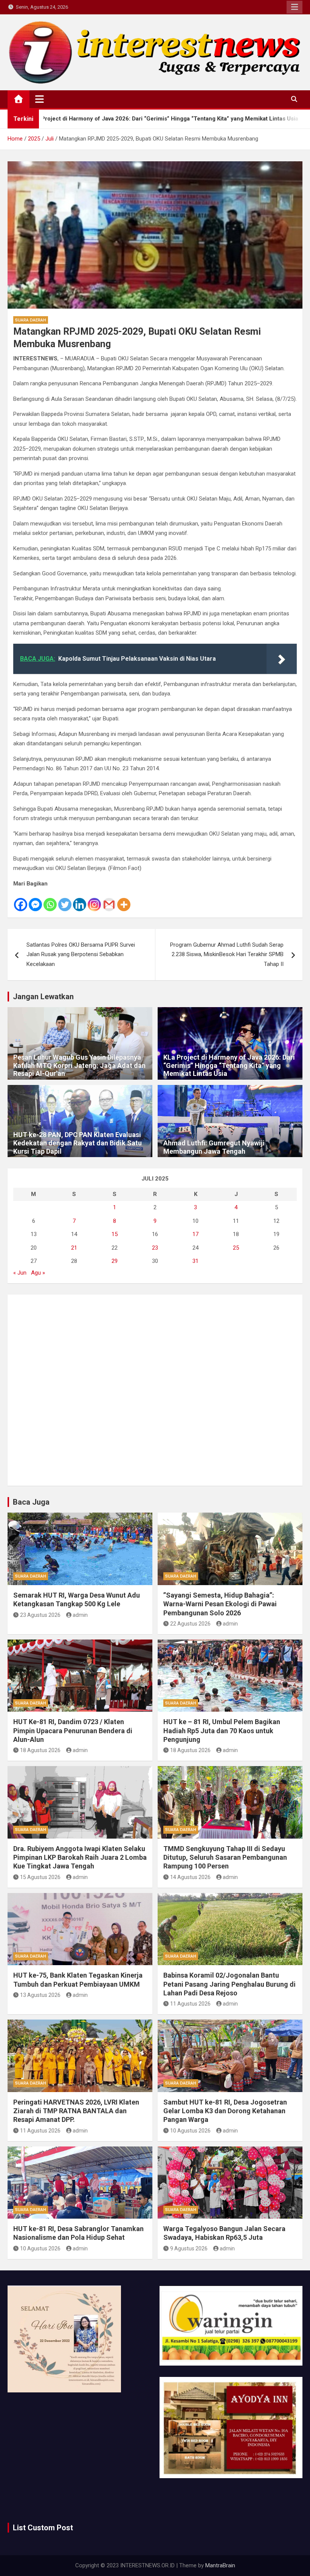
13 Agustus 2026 (40, 1995)
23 (155, 1248)
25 (236, 1248)
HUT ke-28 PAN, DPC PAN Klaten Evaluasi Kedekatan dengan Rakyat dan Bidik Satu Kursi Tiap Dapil (77, 1143)
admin (80, 1615)
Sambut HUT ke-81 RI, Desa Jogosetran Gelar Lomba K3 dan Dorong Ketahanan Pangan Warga (225, 2111)
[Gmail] (109, 900)
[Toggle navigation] (40, 99)
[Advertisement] (155, 1390)
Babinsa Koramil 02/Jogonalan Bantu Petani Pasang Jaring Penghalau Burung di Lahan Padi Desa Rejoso (229, 1984)
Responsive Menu (294, 7)
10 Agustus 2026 (190, 2131)
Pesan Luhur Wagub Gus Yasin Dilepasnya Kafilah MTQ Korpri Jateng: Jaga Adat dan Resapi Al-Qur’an (79, 1065)
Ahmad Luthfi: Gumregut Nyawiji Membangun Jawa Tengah (214, 1147)
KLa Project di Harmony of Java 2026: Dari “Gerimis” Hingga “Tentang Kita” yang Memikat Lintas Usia (229, 1065)
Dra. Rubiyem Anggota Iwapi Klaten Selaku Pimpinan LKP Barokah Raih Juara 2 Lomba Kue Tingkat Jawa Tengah (80, 1857)
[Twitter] (65, 900)
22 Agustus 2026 (190, 1624)
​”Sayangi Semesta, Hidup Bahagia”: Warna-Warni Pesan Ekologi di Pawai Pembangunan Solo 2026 (220, 1604)
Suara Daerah (31, 320)
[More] (124, 900)
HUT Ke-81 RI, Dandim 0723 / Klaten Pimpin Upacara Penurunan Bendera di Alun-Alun (73, 1731)
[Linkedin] (80, 900)
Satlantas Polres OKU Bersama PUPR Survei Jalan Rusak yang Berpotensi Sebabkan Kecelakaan (81, 954)
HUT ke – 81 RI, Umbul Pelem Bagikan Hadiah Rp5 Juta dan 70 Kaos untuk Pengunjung (222, 1731)
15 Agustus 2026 (40, 1877)
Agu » (38, 1273)
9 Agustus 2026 (189, 2248)
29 (115, 1261)
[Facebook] (21, 900)
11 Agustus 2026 (190, 2004)
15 (115, 1234)
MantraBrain (220, 2565)
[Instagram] (94, 900)
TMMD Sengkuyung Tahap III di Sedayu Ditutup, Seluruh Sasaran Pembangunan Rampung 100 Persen (225, 1857)
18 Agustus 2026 (40, 1750)
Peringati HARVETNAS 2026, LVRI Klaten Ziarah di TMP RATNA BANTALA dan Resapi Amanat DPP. (76, 2111)
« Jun (20, 1273)
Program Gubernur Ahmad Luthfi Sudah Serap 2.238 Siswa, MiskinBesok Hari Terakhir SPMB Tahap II (227, 954)
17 (195, 1234)
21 (74, 1248)
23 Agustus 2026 (40, 1615)
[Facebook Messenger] (35, 900)
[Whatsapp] (50, 900)
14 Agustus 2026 (190, 1877)
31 (195, 1261)
